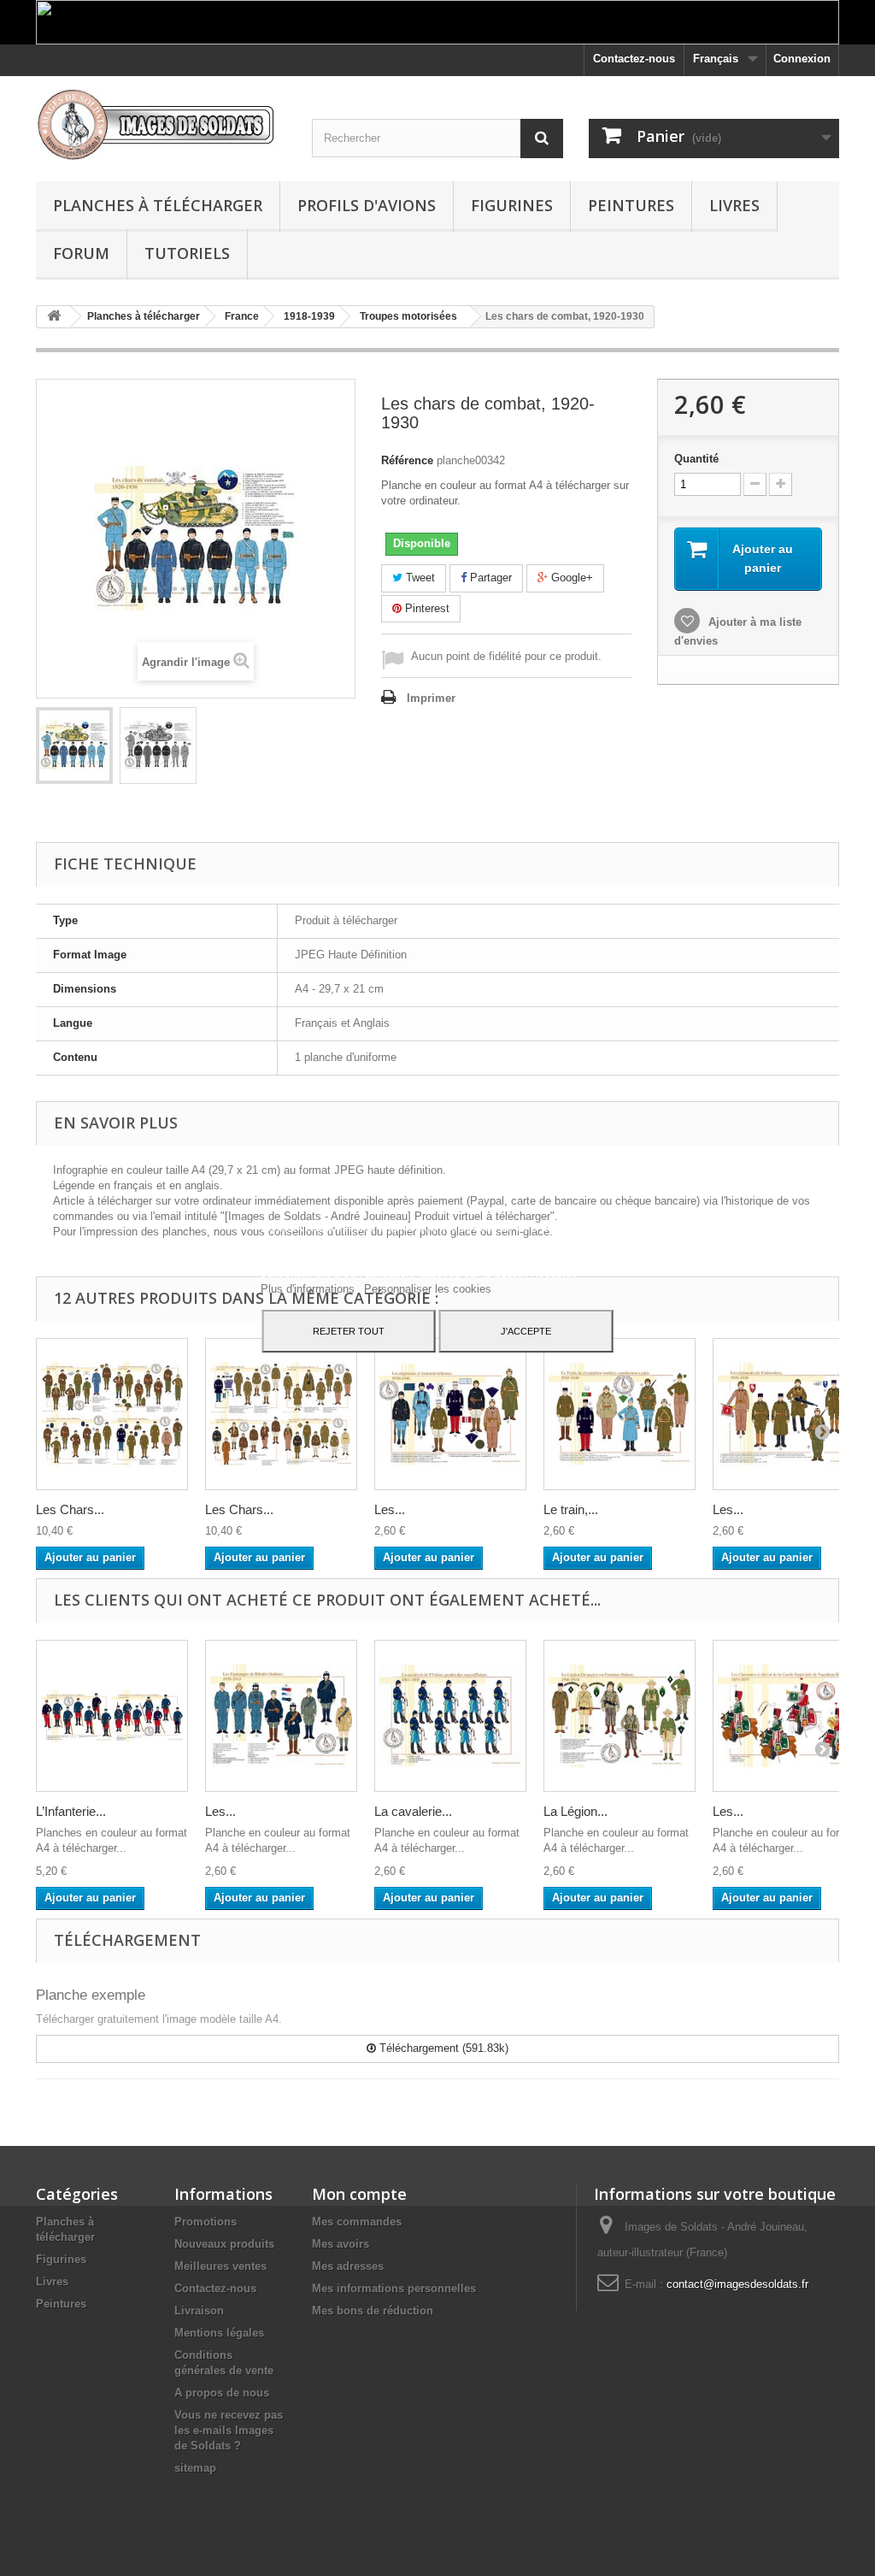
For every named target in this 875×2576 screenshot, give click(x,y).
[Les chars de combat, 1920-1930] (74, 746)
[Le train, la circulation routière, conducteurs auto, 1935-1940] (620, 1414)
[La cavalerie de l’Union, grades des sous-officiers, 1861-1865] (450, 1716)
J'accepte (526, 1331)
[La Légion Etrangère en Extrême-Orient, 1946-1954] (620, 1716)
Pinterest (426, 608)
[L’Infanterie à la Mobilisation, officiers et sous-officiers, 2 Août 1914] (112, 1716)
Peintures (631, 205)
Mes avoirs (341, 2244)
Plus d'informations (309, 1289)
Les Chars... (70, 1509)
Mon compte (359, 2194)
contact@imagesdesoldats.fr (737, 2284)
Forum (81, 253)
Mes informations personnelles (394, 2288)
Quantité (696, 459)
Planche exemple (91, 1995)
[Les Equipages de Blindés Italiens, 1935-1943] (281, 1716)
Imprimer (431, 698)
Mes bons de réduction (373, 2311)
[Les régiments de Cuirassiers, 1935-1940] (789, 1414)
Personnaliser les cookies (428, 1289)
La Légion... (576, 1811)
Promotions (206, 2222)
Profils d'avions (367, 205)
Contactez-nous (634, 59)
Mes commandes (357, 2222)
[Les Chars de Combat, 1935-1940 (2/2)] (281, 1414)
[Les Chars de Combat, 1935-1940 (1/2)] (112, 1414)
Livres (734, 205)
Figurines (512, 205)
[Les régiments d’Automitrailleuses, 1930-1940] (450, 1414)
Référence (407, 460)
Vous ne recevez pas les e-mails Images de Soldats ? (229, 2430)
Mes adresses (348, 2266)
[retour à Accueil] (54, 317)
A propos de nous (222, 2393)
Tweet (419, 578)
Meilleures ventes (220, 2266)
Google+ (570, 578)
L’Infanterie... (71, 1811)
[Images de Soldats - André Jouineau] (161, 124)
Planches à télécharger (158, 205)
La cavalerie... (413, 1811)
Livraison (199, 2311)
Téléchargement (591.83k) (442, 2048)
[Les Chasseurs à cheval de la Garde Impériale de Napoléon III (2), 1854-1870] (789, 1716)
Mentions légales (219, 2333)
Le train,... (571, 1509)
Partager (489, 578)
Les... (390, 1509)
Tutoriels (187, 253)
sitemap (195, 2468)
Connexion (802, 59)
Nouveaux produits (224, 2244)
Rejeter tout (349, 1331)
